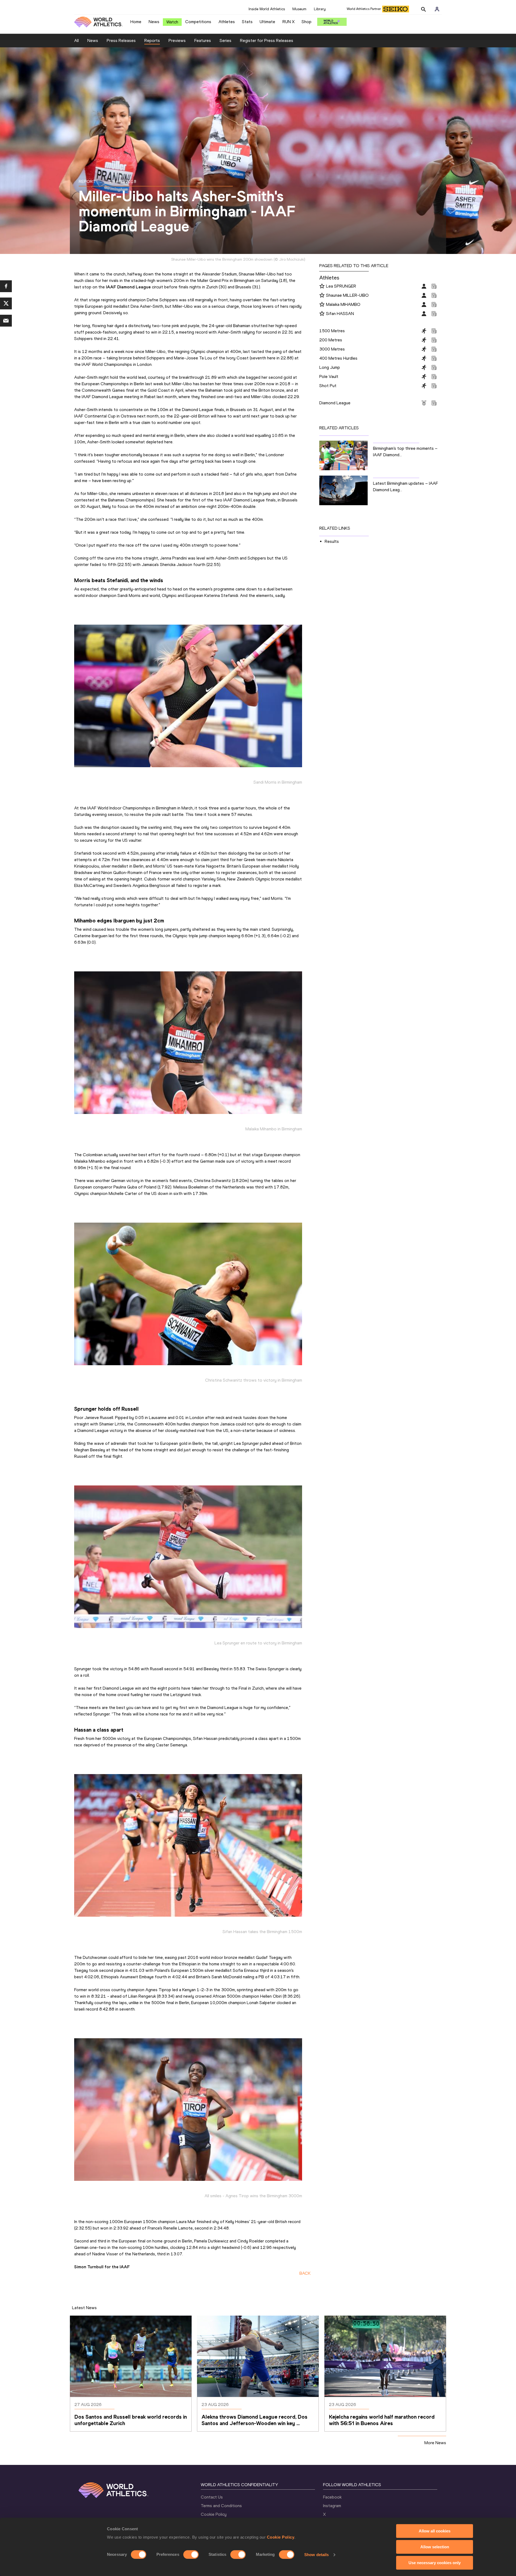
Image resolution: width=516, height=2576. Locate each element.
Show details (316, 2555)
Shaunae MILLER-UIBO (347, 295)
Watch (172, 22)
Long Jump (330, 367)
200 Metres (331, 340)
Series (225, 40)
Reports (152, 40)
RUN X (289, 22)
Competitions (198, 22)
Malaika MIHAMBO (343, 304)
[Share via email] (6, 321)
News (154, 22)
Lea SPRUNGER (341, 286)
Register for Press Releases (267, 40)
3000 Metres (332, 349)
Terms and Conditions (221, 2506)
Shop (307, 22)
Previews (177, 40)
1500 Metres (332, 331)
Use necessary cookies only (435, 2563)
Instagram (332, 2506)
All (76, 40)
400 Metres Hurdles (338, 358)
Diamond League (335, 403)
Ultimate (267, 22)
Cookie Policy (281, 2537)
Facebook (332, 2497)
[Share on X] (6, 303)
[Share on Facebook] (6, 286)
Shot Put (328, 386)
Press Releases (121, 40)
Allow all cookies (435, 2531)
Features (203, 40)
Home (136, 22)
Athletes (227, 22)
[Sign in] (437, 9)
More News (435, 2443)
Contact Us (212, 2497)
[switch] (191, 2554)
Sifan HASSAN (340, 314)
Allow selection (435, 2547)
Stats (247, 22)
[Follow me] (322, 286)
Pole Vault (329, 376)
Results (332, 541)
